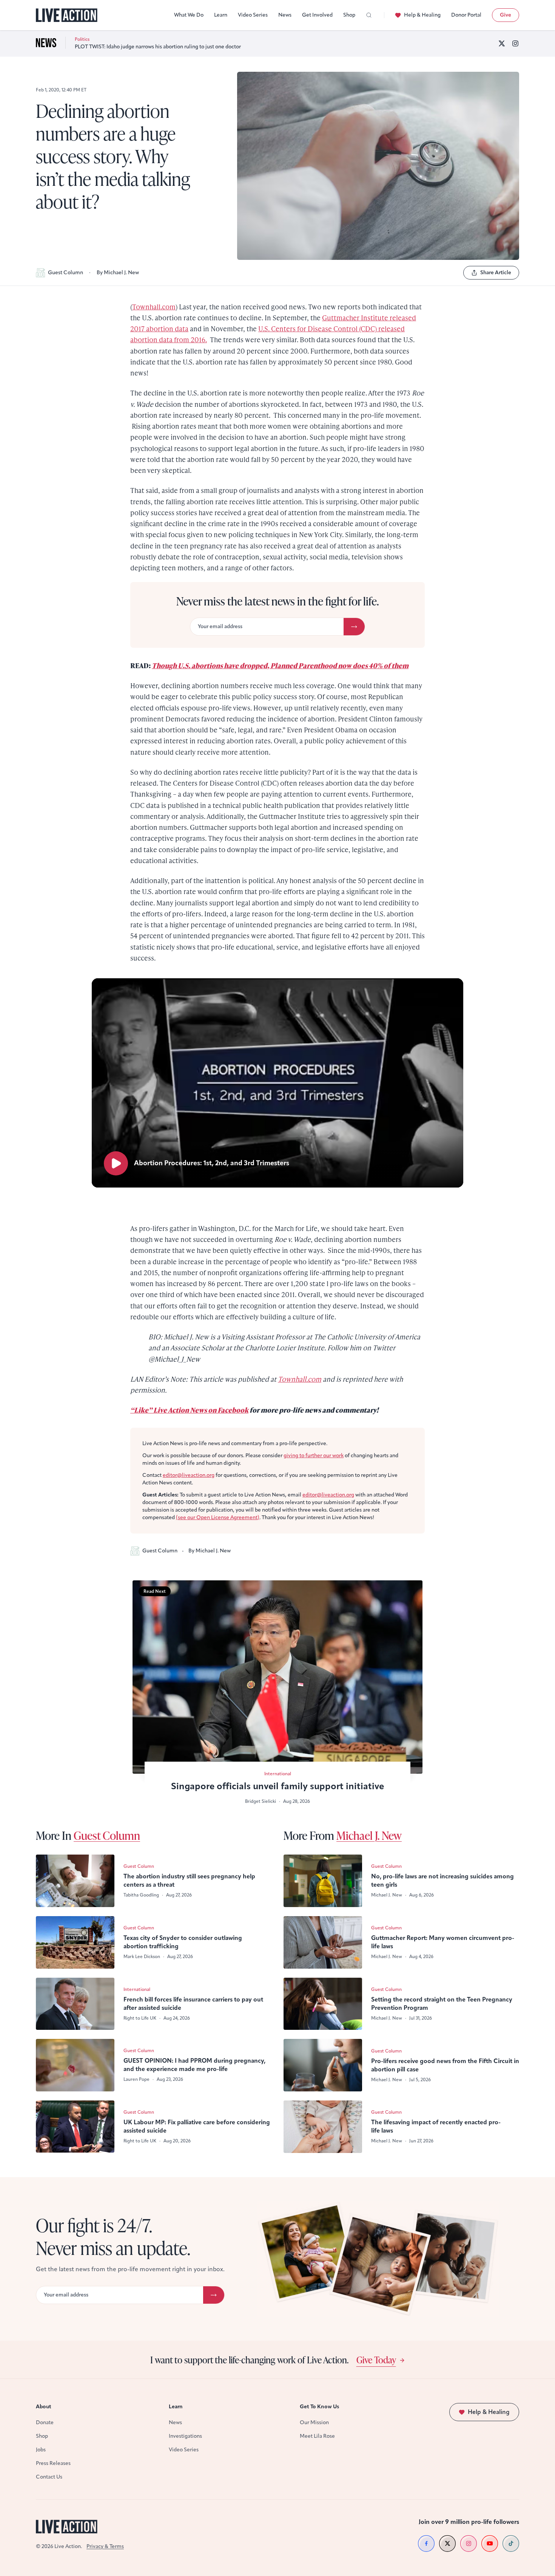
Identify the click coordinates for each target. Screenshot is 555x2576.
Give (506, 15)
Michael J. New (369, 1835)
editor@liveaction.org (189, 1475)
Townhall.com (154, 307)
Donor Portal (466, 15)
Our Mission (314, 2422)
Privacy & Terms (105, 2546)
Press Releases (53, 2463)
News (285, 15)
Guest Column (66, 273)
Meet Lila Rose (317, 2436)
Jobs (41, 2450)
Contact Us (49, 2477)
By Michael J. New (118, 273)
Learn (221, 15)
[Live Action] (67, 15)
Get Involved (317, 15)
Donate (45, 2422)
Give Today (376, 2360)
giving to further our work (314, 1456)
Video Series (253, 15)
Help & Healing (422, 15)
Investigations (185, 2436)
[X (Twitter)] (502, 43)
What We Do (189, 15)
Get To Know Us (319, 2407)
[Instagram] (515, 43)
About (44, 2407)
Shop (349, 15)
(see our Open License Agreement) (218, 1517)
